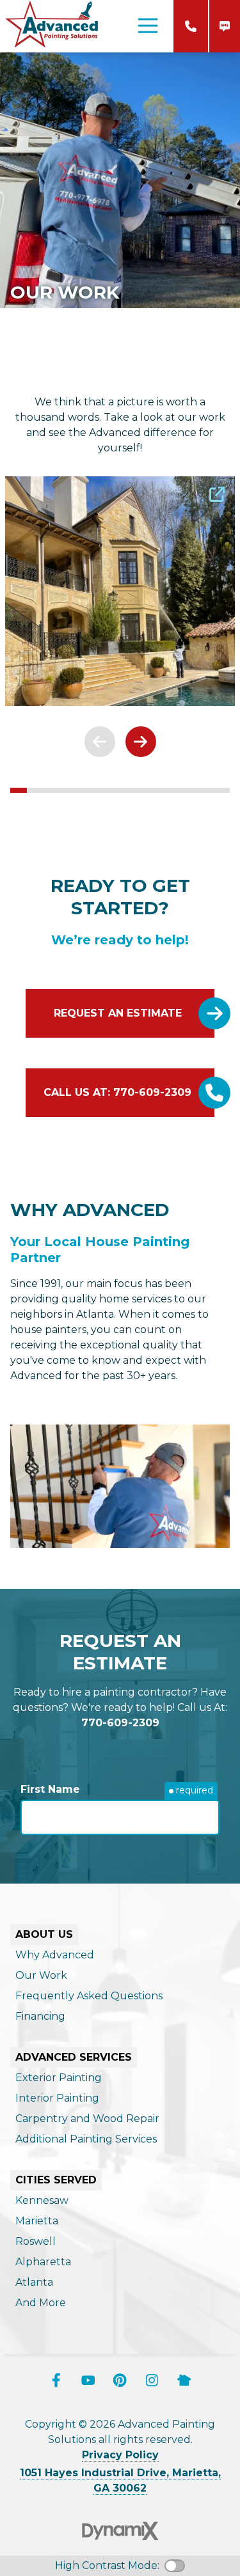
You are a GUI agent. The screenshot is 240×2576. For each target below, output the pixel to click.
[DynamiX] (120, 2531)
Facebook (56, 2380)
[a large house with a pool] (120, 591)
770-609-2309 (191, 26)
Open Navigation (148, 26)
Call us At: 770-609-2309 (117, 1092)
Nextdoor (184, 2380)
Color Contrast (175, 2566)
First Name (50, 1789)
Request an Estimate (118, 1013)
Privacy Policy (120, 2455)
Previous (100, 742)
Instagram (152, 2380)
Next (141, 742)
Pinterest (120, 2380)
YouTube (88, 2380)
